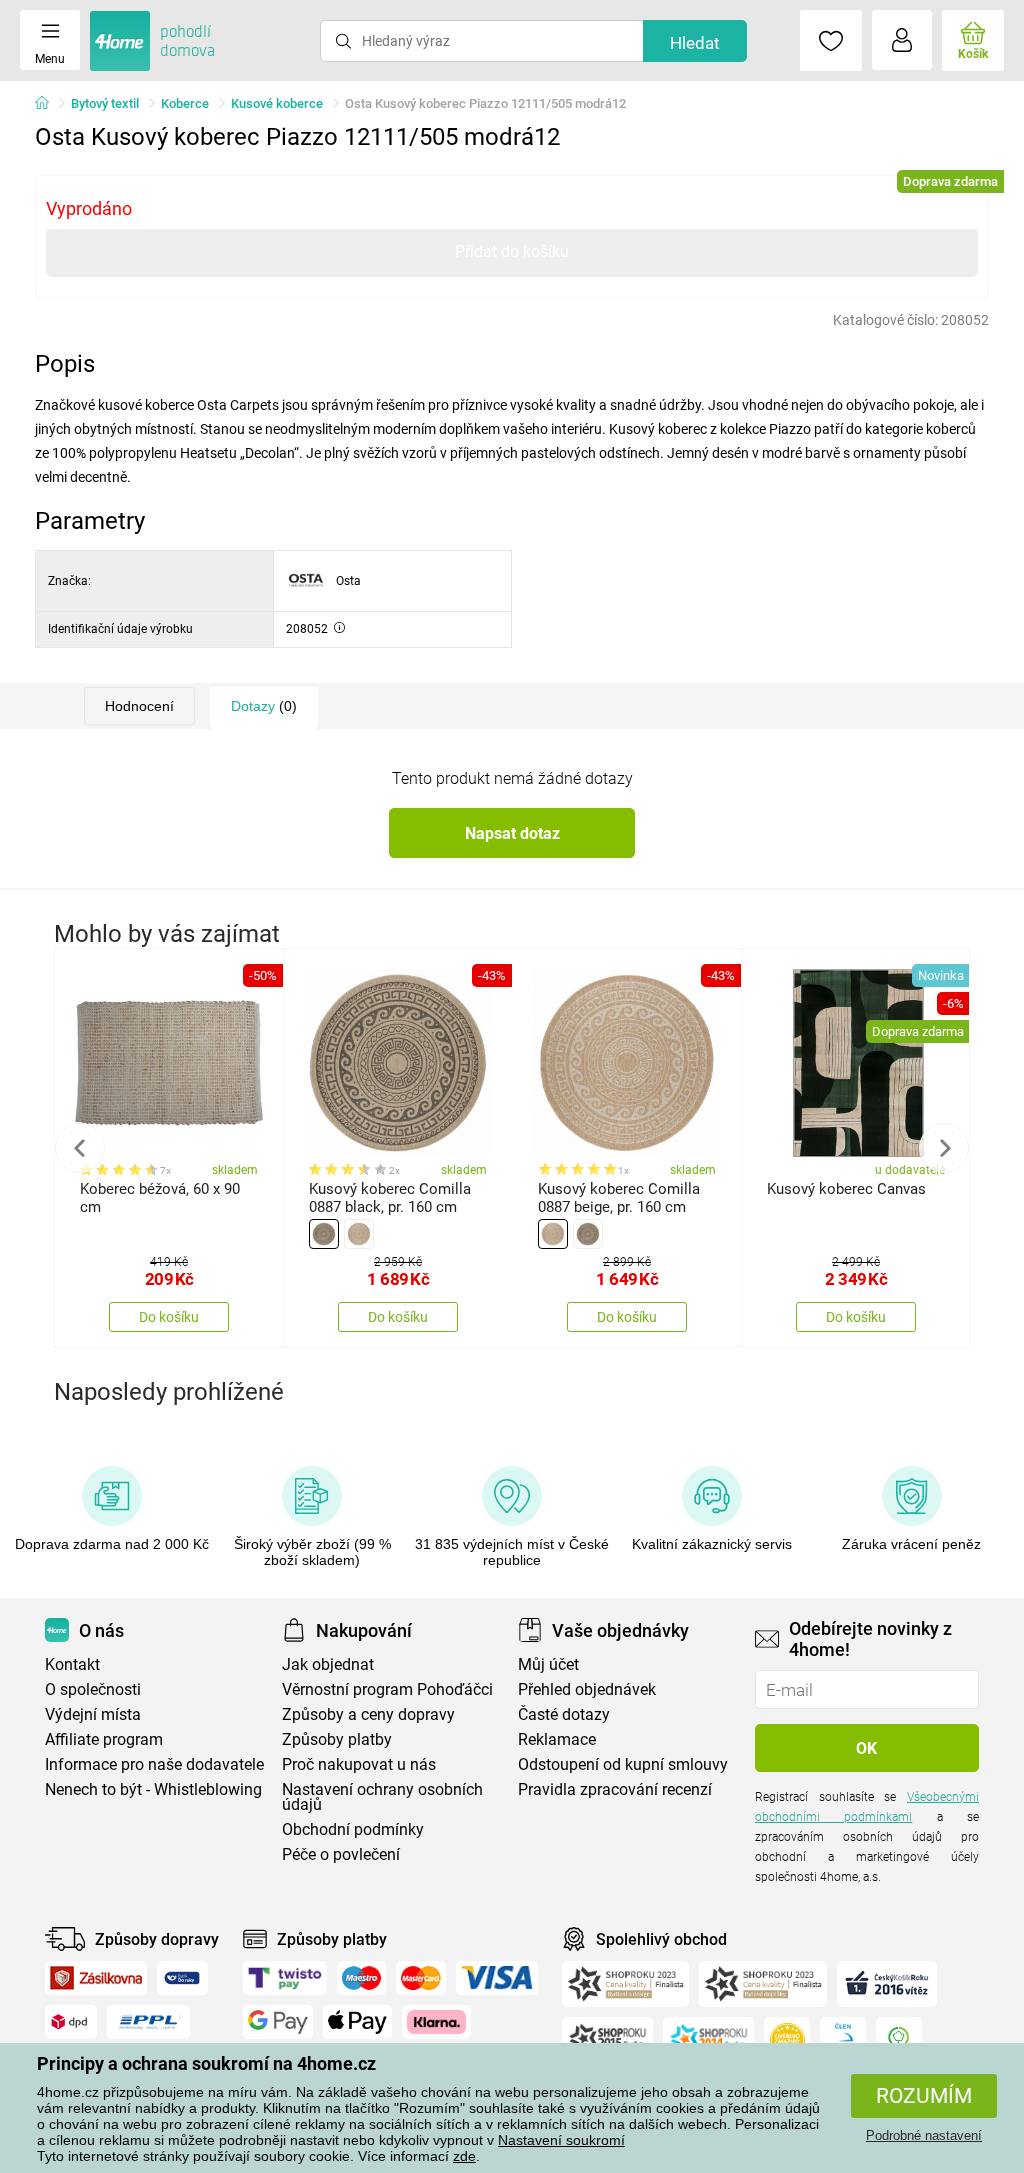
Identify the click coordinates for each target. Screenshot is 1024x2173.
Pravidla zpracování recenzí (615, 1789)
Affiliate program (104, 1739)
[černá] (324, 1234)
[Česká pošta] (182, 1978)
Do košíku (169, 1317)
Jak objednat (328, 1664)
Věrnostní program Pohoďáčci (387, 1689)
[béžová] (359, 1234)
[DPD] (71, 2022)
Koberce (185, 103)
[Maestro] (361, 1978)
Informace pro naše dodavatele (154, 1764)
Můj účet (548, 1664)
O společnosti (93, 1689)
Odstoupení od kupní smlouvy (623, 1764)
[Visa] (497, 1978)
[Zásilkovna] (96, 1978)
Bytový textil (105, 103)
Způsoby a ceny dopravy (368, 1714)
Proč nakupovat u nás (359, 1764)
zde (464, 2156)
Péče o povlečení (341, 1854)
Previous (80, 1148)
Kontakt (72, 1664)
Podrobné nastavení (924, 2135)
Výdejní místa (93, 1714)
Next (944, 1148)
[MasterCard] (421, 1978)
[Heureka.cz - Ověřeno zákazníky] (787, 2040)
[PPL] (149, 2022)
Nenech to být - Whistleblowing (153, 1789)
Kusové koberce (277, 103)
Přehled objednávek (587, 1689)
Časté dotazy (564, 1714)
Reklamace (557, 1739)
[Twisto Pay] (285, 1978)
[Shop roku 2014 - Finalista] (708, 2040)
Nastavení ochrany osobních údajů (382, 1797)
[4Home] (49, 104)
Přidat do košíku (512, 251)
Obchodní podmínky (353, 1829)
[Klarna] (436, 2022)
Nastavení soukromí (561, 2140)
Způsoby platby (337, 1739)
